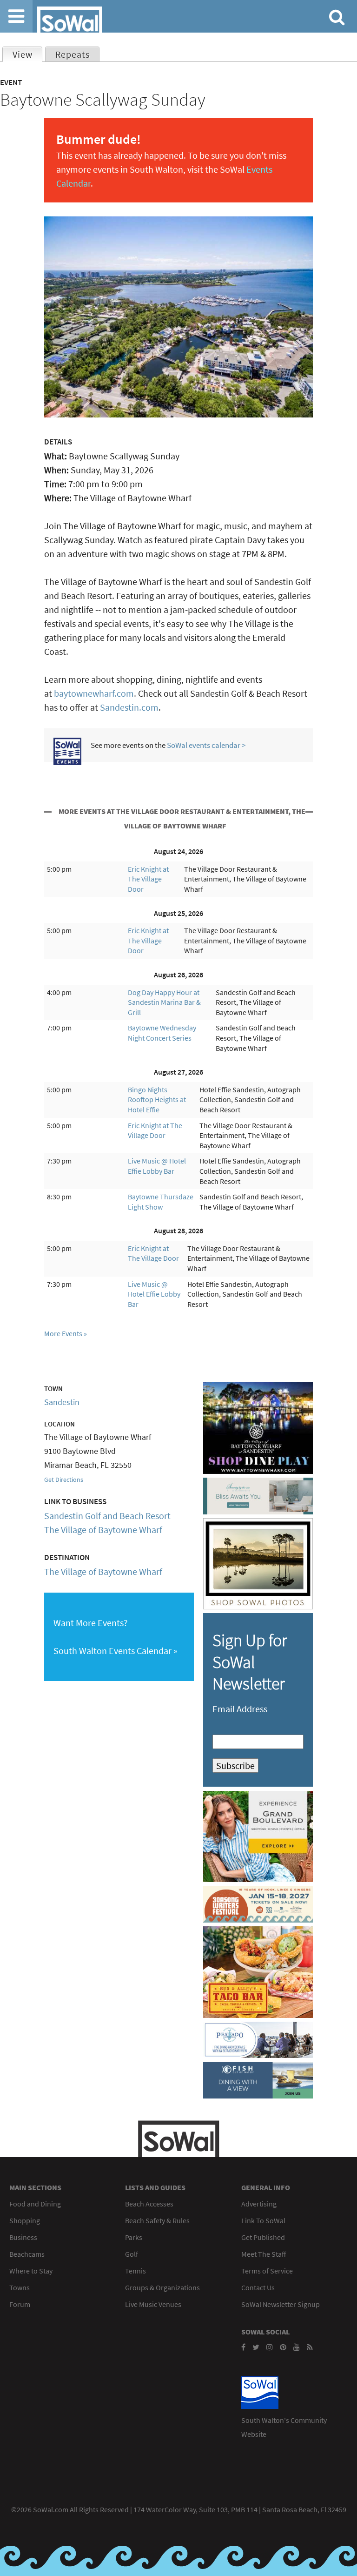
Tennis (136, 2271)
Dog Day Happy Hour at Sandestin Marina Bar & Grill (164, 1002)
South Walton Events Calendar (112, 1651)
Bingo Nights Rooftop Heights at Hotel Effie (157, 1100)
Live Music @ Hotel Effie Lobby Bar (157, 1166)
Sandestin (62, 1402)
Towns (20, 2287)
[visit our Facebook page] (243, 2347)
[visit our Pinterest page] (283, 2347)
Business (23, 2237)
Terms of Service (267, 2271)
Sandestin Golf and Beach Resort (107, 1516)
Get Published (263, 2237)
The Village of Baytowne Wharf (103, 1530)
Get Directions (64, 1480)
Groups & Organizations (162, 2287)
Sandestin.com (129, 707)
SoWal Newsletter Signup (281, 2304)
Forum (20, 2304)
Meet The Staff (264, 2254)
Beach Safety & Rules (157, 2220)
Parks (134, 2237)
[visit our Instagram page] (270, 2347)
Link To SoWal (263, 2220)
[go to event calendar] (67, 762)
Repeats (73, 54)
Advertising (259, 2204)
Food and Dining (35, 2204)
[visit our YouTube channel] (297, 2347)
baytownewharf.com (94, 693)
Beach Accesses (149, 2204)
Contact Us (258, 2287)
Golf (132, 2254)
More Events (63, 1333)
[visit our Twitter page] (256, 2347)
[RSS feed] (310, 2347)
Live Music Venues (153, 2304)
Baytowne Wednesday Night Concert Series (162, 1033)
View (27, 54)
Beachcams (27, 2254)
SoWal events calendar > (206, 745)
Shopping (25, 2220)
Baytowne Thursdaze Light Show (161, 1202)
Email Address (240, 1709)
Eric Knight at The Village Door (148, 879)
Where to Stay (31, 2271)
